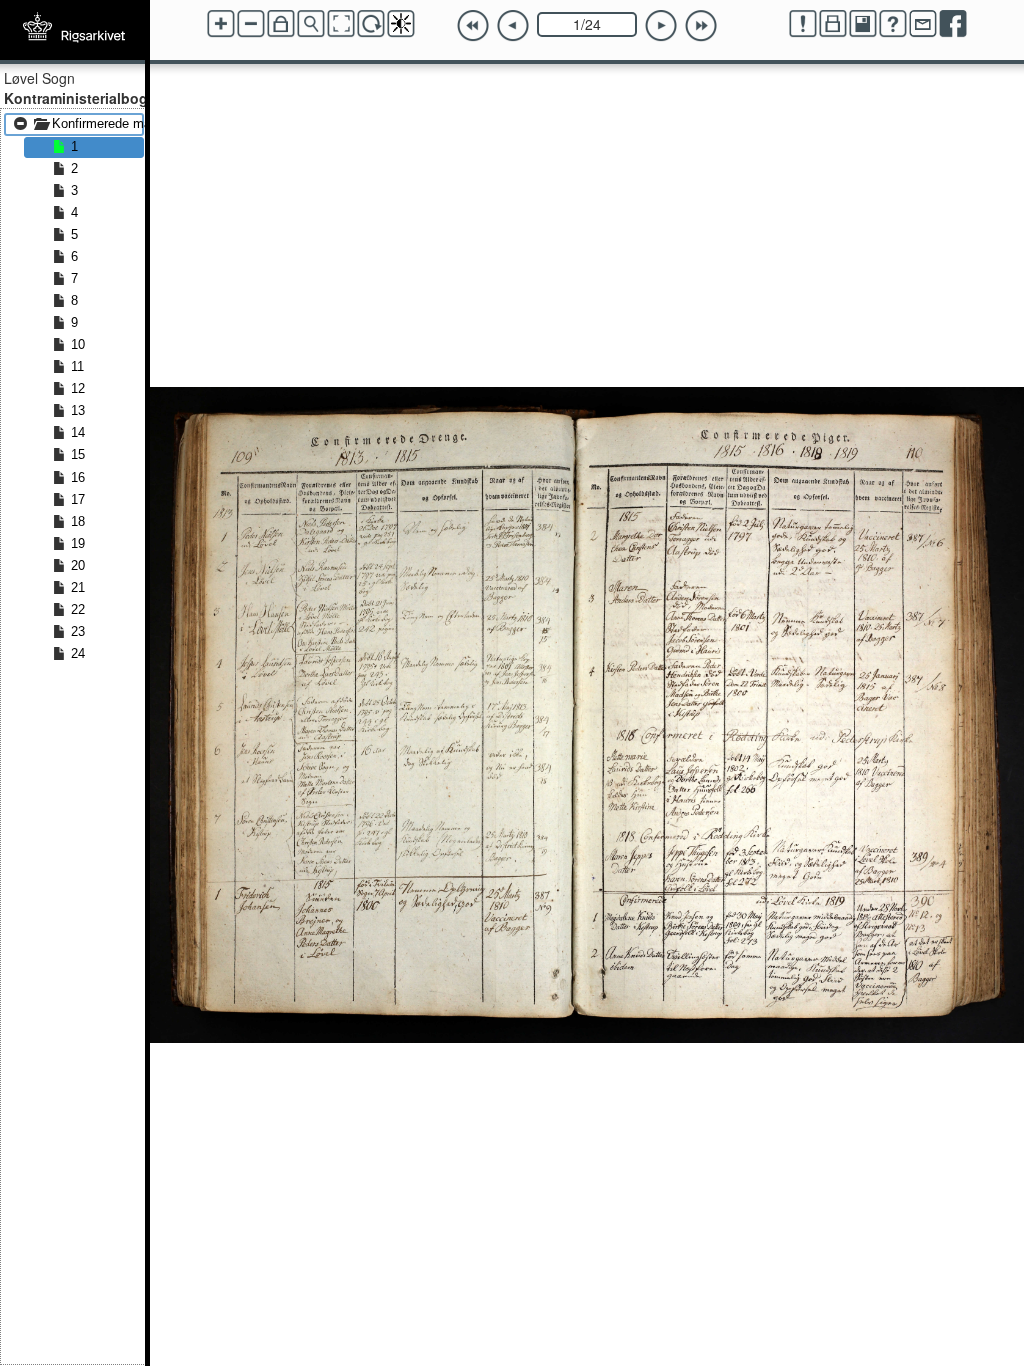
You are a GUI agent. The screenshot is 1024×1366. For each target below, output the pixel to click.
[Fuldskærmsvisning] (341, 24)
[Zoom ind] (221, 24)
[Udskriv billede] (833, 24)
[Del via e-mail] (923, 24)
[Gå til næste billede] (661, 26)
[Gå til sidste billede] (701, 26)
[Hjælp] (893, 24)
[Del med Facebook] (953, 24)
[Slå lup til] (311, 24)
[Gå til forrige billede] (513, 26)
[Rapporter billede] (803, 24)
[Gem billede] (863, 24)
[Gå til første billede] (473, 26)
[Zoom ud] (251, 24)
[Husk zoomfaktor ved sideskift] (281, 24)
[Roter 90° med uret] (371, 24)
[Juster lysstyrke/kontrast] (401, 24)
